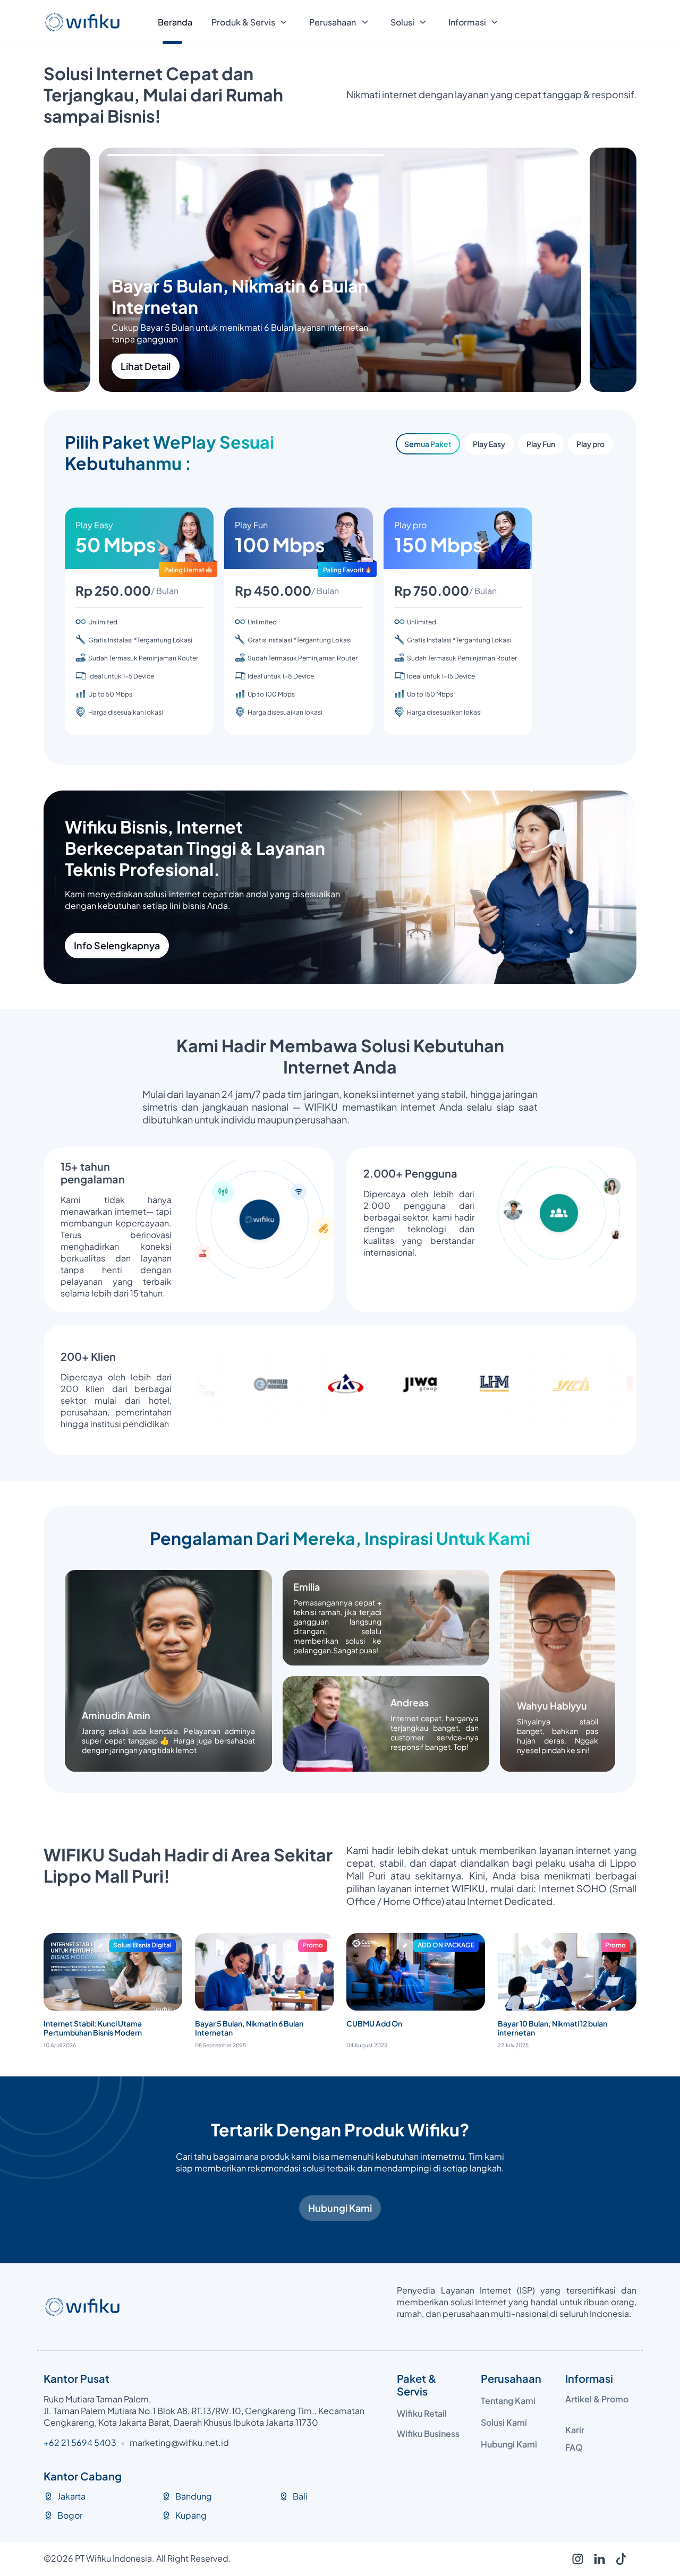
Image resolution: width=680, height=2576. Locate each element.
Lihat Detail (201, 366)
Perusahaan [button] (333, 22)
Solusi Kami (504, 2422)
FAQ (574, 2447)
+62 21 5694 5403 (80, 2442)
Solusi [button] (402, 22)
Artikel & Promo (597, 2399)
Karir (575, 2430)
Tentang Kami (508, 2401)
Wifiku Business (428, 2433)
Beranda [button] (175, 22)
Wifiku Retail (422, 2413)
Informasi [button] (467, 22)
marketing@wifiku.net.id (179, 2442)
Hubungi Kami (340, 2208)
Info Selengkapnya (117, 945)
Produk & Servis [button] (243, 22)
